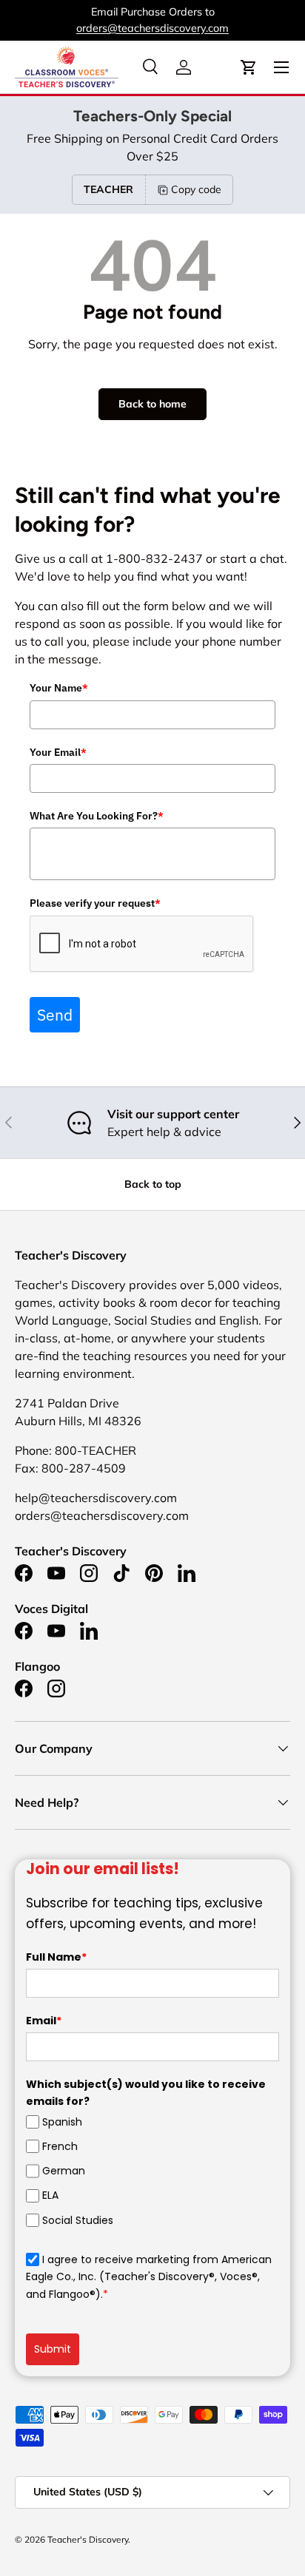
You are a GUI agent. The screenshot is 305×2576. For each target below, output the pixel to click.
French (60, 2146)
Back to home (152, 404)
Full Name (56, 1957)
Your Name (59, 688)
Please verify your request (95, 903)
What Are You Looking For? (97, 816)
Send (55, 1015)
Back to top (153, 1184)
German (64, 2171)
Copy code (196, 189)
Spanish (62, 2122)
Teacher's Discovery (88, 2539)
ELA (50, 2195)
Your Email (58, 752)
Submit (53, 2349)
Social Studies (78, 2220)
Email (44, 2021)
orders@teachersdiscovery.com (152, 28)
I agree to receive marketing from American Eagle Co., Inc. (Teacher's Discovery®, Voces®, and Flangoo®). (149, 2277)
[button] (249, 67)
